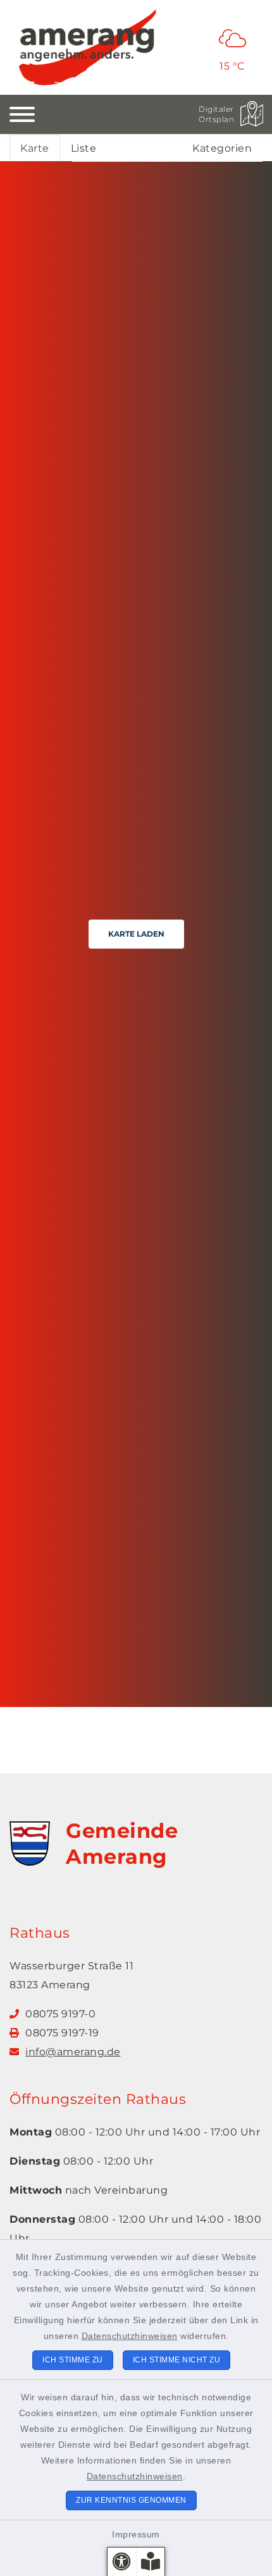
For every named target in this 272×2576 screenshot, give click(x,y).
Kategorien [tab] (222, 148)
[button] (122, 2562)
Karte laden (136, 934)
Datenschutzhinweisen (130, 2336)
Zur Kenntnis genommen (131, 2500)
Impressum (136, 2534)
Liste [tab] (84, 148)
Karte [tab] (35, 148)
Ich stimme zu (73, 2360)
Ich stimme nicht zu (177, 2360)
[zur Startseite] (88, 47)
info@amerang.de (73, 2052)
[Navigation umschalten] (22, 114)
